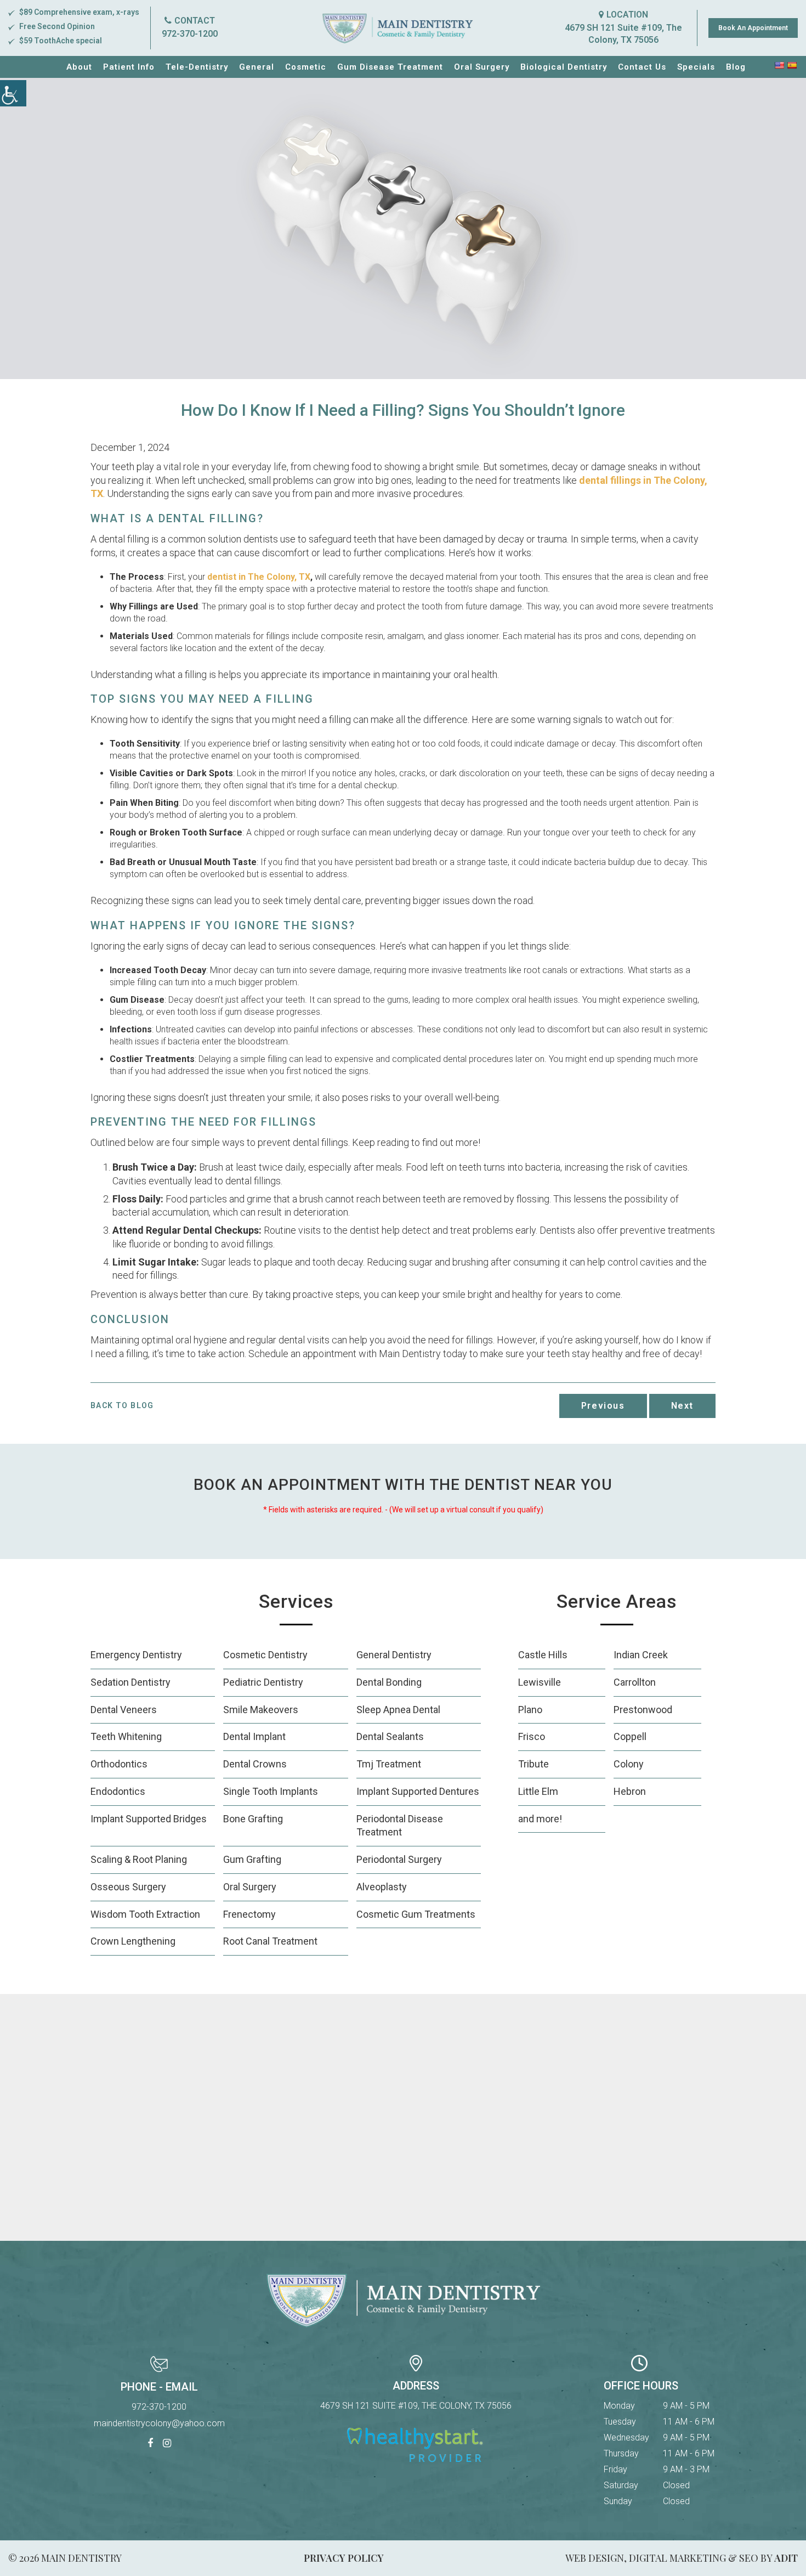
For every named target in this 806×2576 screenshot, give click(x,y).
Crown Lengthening (133, 1941)
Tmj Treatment (389, 1764)
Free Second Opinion (57, 26)
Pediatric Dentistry (263, 1682)
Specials (696, 67)
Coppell (630, 1736)
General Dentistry (394, 1655)
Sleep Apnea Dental (398, 1710)
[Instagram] (167, 2444)
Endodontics (118, 1791)
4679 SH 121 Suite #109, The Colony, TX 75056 (623, 34)
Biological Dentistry (564, 67)
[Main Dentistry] (398, 28)
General (257, 67)
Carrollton (635, 1682)
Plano (530, 1710)
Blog (736, 67)
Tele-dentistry (197, 67)
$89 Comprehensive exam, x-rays (79, 12)
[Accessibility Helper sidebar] (13, 93)
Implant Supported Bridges (149, 1819)
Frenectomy (249, 1914)
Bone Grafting (253, 1819)
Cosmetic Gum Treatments (416, 1914)
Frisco (532, 1736)
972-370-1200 (190, 34)
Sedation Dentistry (130, 1682)
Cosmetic (306, 67)
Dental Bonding (389, 1682)
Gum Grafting (252, 1859)
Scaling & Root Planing (139, 1859)
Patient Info (129, 67)
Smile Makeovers (261, 1710)
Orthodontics (119, 1764)
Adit (786, 2558)
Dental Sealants (390, 1736)
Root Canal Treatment (270, 1941)
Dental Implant (254, 1736)
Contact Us (642, 67)
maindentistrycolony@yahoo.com (159, 2423)
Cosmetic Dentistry (265, 1655)
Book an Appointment (753, 28)
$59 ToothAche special (61, 41)
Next (682, 1406)
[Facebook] (150, 2444)
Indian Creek (641, 1655)
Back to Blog (122, 1405)
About (79, 67)
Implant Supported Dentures (418, 1791)
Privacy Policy (344, 2558)
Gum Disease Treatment (390, 67)
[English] (779, 65)
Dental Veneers (124, 1710)
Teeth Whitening (126, 1736)
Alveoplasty (382, 1887)
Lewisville (540, 1682)
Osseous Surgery (128, 1887)
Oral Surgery (482, 67)
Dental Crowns (255, 1764)
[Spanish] (792, 65)
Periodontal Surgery (399, 1859)
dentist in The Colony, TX (259, 577)
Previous (603, 1406)
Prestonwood (643, 1710)
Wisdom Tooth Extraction (145, 1914)
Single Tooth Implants (271, 1791)
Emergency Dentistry (136, 1655)
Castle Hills (543, 1655)
